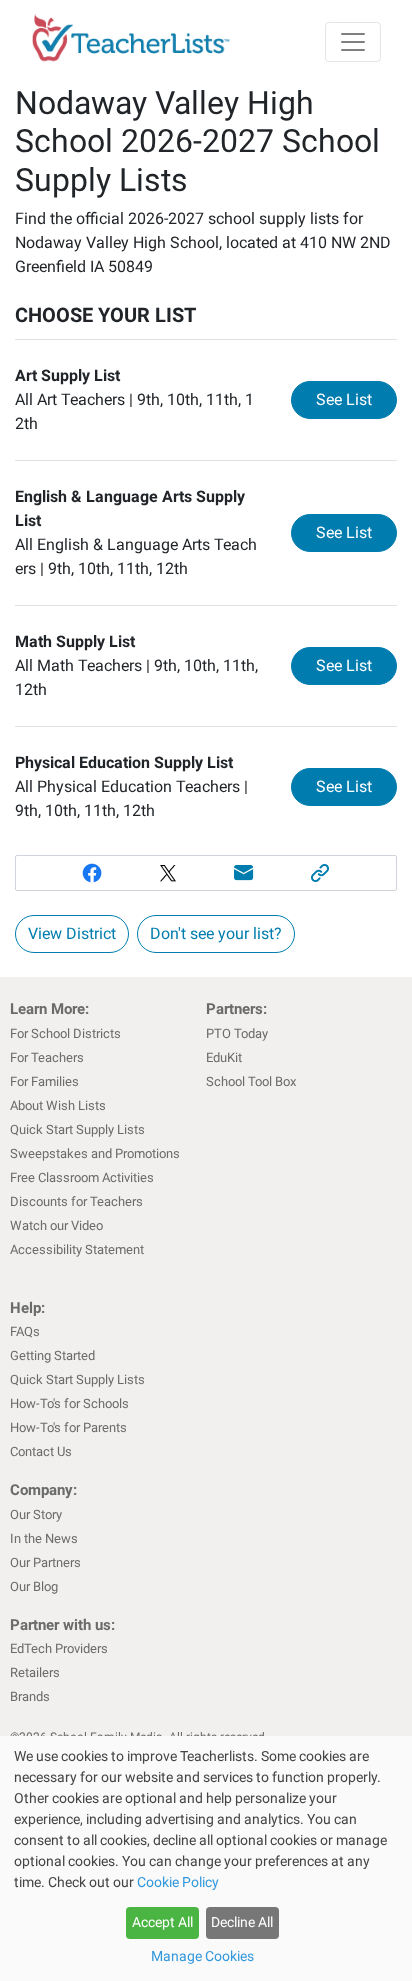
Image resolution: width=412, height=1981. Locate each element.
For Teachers (47, 1057)
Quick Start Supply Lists (77, 1129)
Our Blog (34, 1586)
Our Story (36, 1514)
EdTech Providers (59, 1648)
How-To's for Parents (68, 1427)
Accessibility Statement (77, 1249)
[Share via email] (244, 873)
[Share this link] (320, 873)
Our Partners (45, 1562)
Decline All (242, 1922)
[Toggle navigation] (353, 42)
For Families (44, 1081)
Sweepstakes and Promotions (95, 1153)
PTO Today (237, 1033)
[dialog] (206, 1858)
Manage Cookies (202, 1956)
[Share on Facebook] (92, 873)
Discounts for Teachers (76, 1201)
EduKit (224, 1057)
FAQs (25, 1331)
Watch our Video (56, 1225)
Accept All (162, 1922)
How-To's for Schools (69, 1403)
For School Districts (65, 1033)
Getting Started (52, 1355)
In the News (44, 1538)
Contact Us (41, 1451)
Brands (30, 1696)
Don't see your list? (216, 933)
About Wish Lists (58, 1105)
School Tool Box (251, 1081)
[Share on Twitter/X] (168, 873)
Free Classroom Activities (82, 1177)
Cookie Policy (178, 1882)
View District (72, 933)
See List (356, 399)
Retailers (35, 1672)
